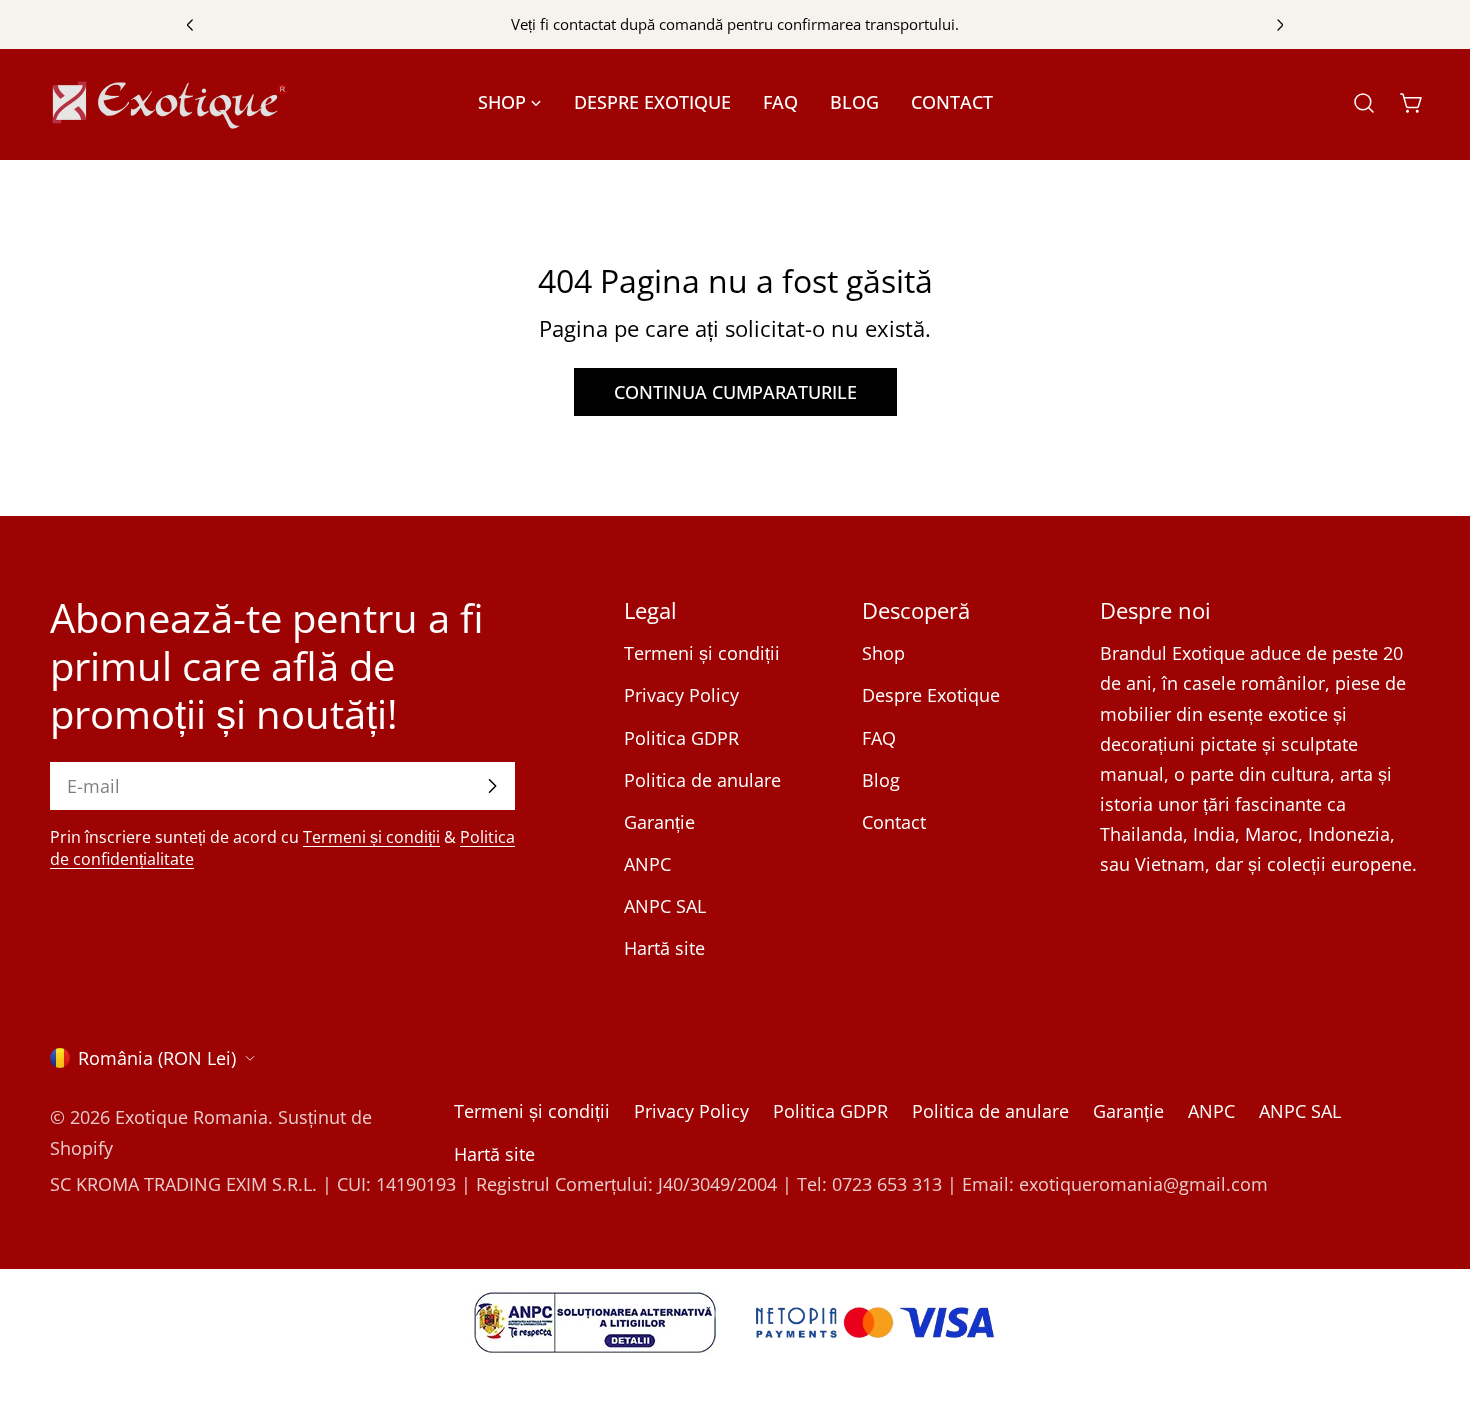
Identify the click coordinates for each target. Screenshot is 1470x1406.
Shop (883, 653)
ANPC (647, 864)
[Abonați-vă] (492, 786)
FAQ (879, 738)
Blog (881, 780)
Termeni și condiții (371, 837)
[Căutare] (1364, 103)
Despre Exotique (931, 695)
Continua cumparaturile (735, 392)
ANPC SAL (665, 906)
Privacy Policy (681, 695)
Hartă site (664, 948)
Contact (894, 822)
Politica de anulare (702, 780)
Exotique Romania (191, 1118)
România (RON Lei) (157, 1058)
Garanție (659, 822)
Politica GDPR (681, 738)
